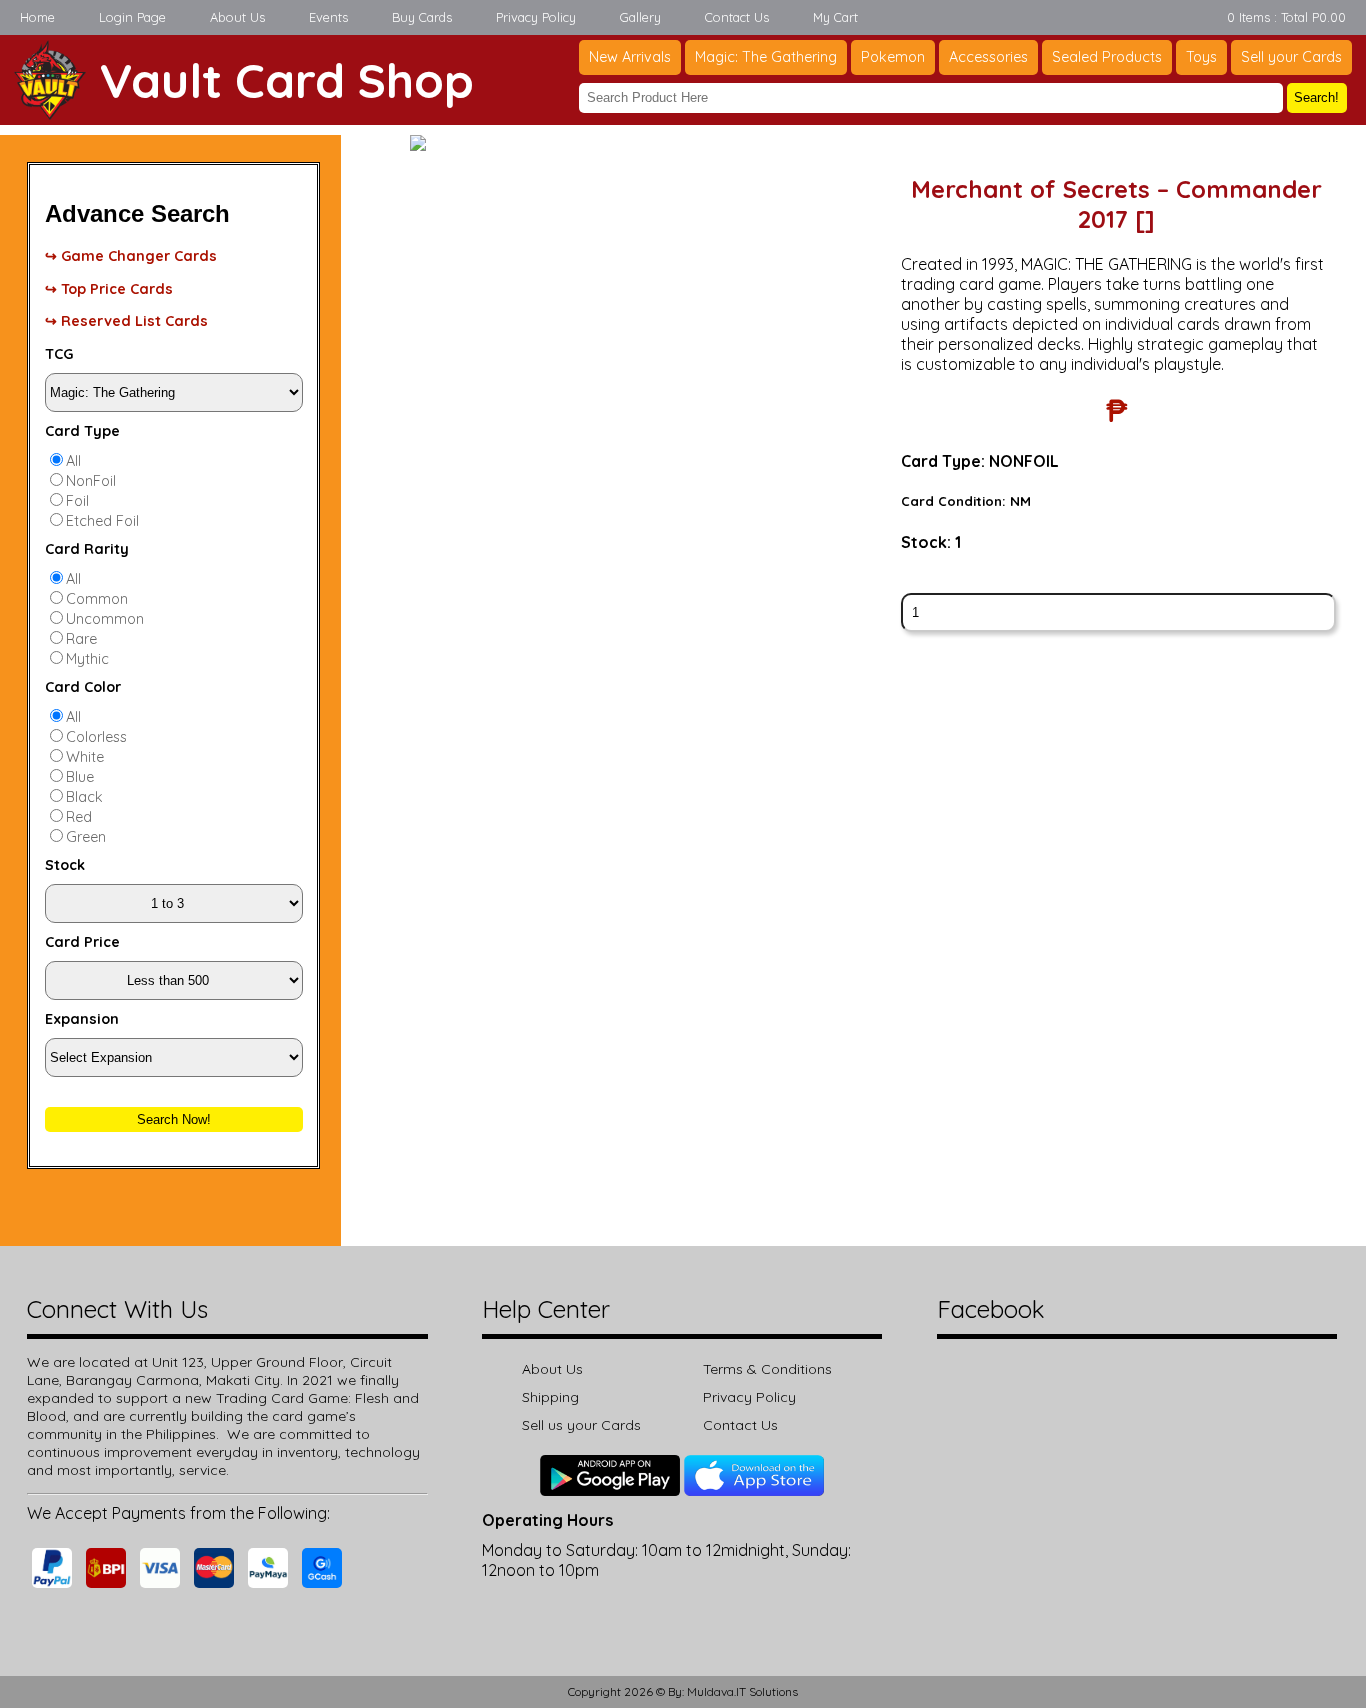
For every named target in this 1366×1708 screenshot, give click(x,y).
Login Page (132, 17)
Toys (1201, 57)
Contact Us (737, 17)
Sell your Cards (1291, 57)
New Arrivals (630, 57)
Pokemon (893, 57)
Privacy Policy (536, 17)
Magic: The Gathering (766, 57)
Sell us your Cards (581, 1425)
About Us (237, 17)
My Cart (835, 17)
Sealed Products (1107, 57)
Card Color (83, 687)
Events (328, 17)
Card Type (82, 431)
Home (37, 17)
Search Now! (174, 1119)
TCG (59, 354)
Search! (1316, 97)
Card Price (82, 942)
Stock (65, 865)
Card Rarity (87, 549)
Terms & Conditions (767, 1369)
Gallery (640, 17)
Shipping (550, 1397)
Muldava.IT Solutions (742, 1691)
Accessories (988, 57)
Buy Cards (422, 17)
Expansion (82, 1019)
